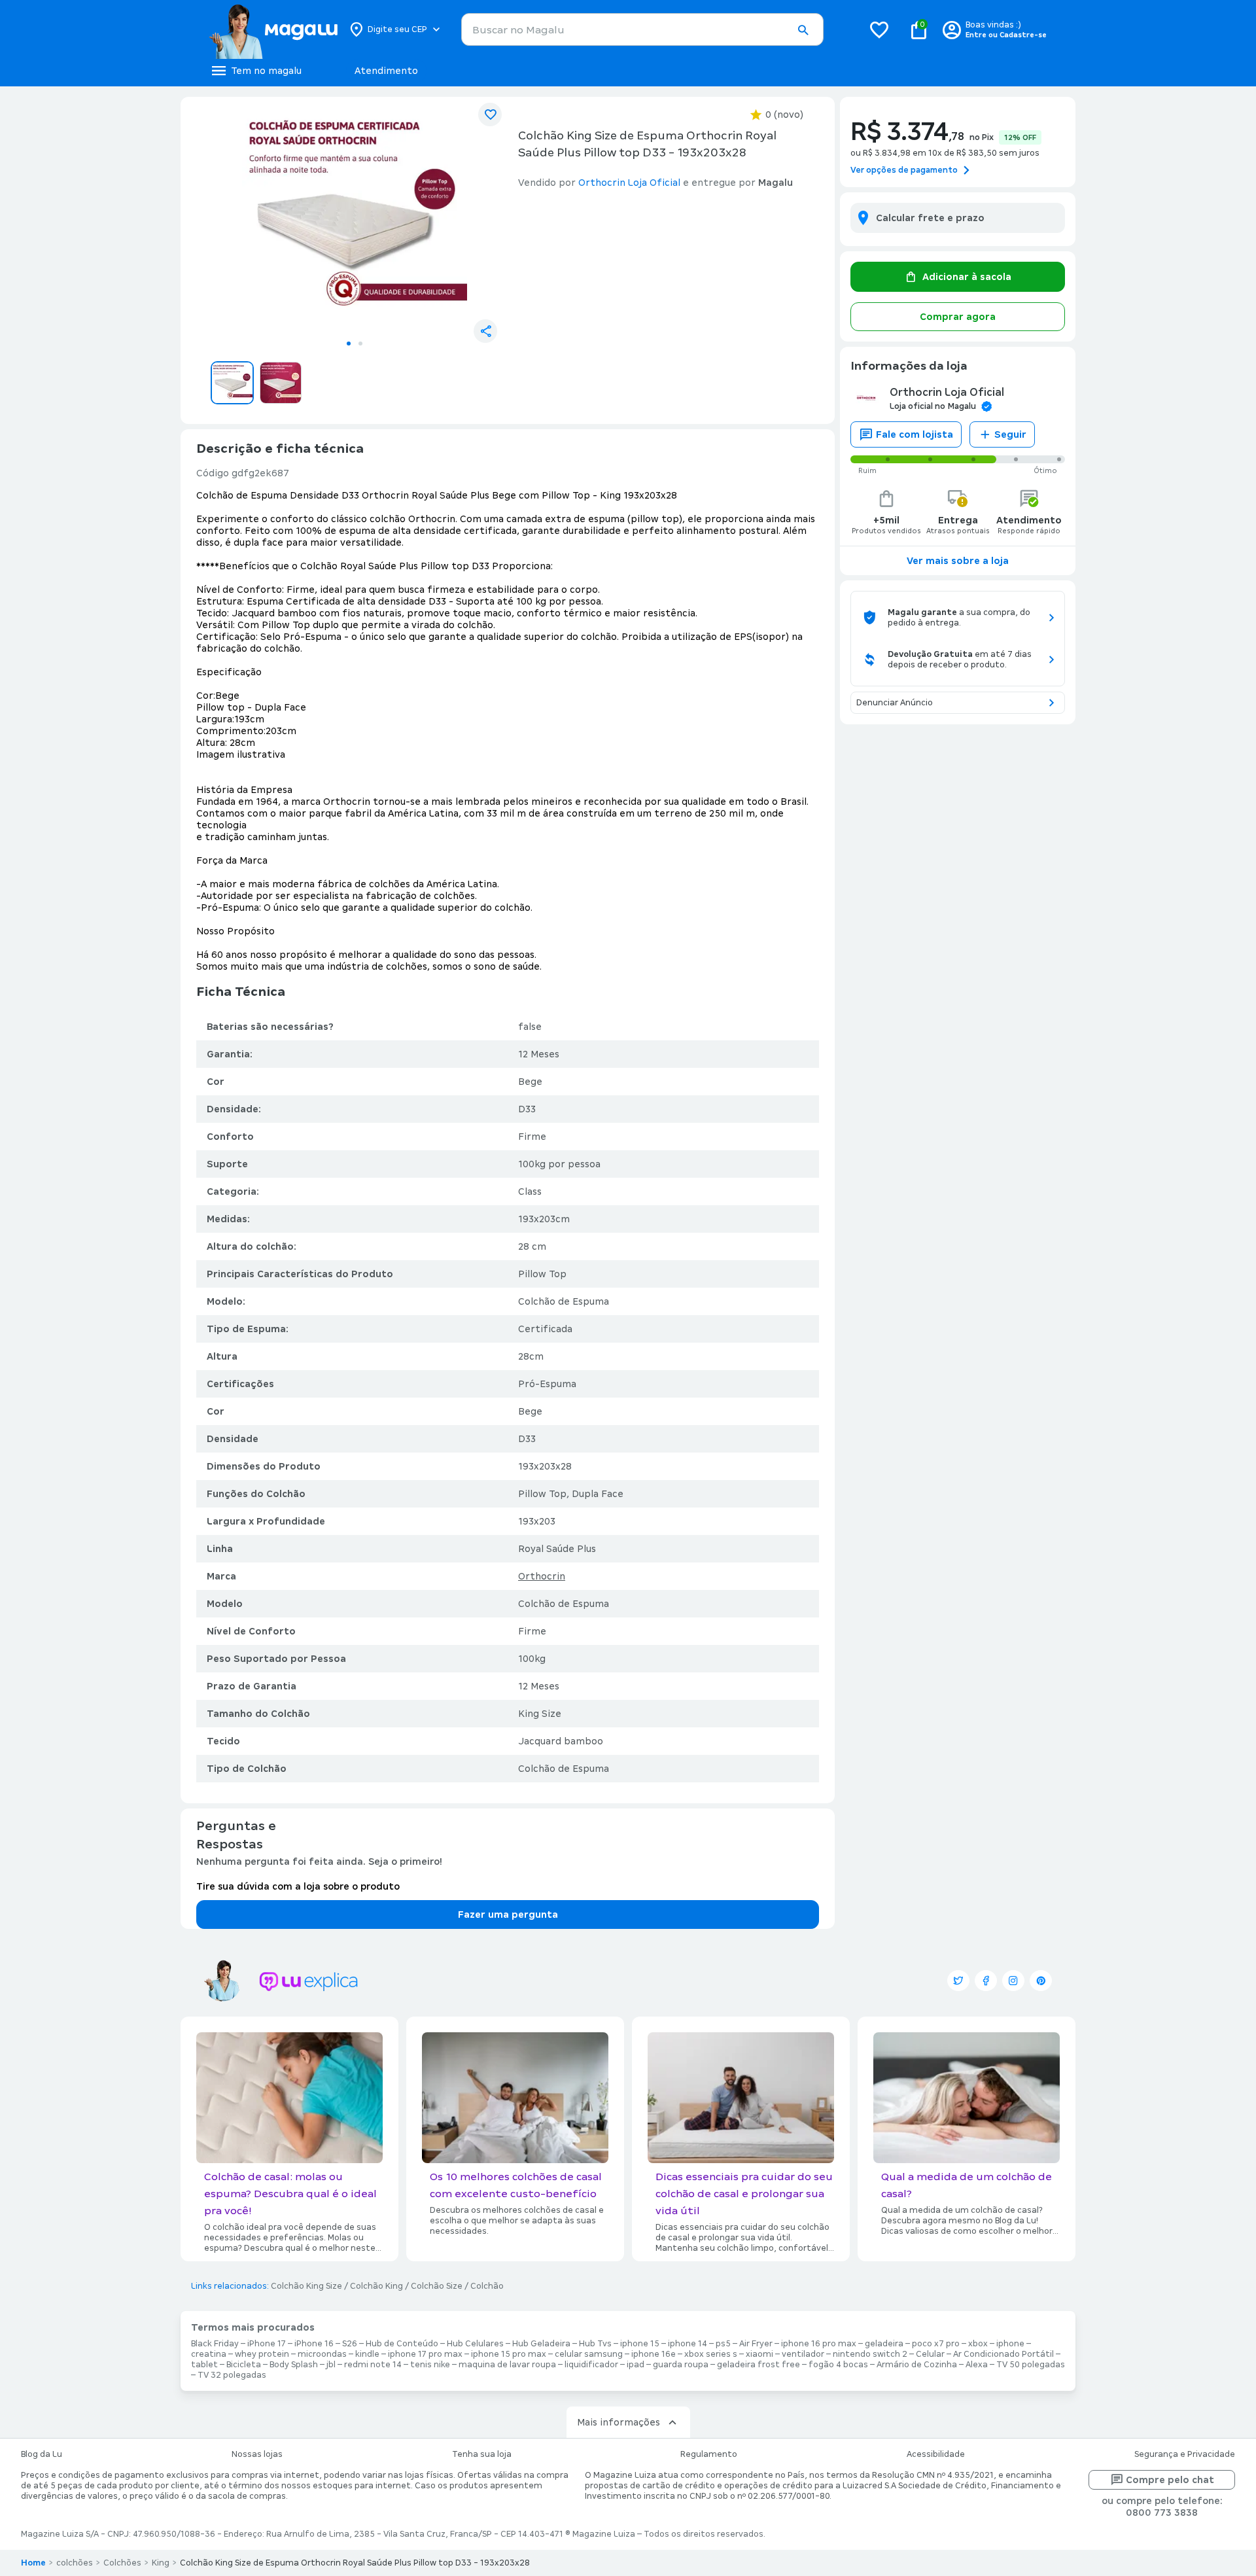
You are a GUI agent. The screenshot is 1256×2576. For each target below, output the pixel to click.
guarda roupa (681, 2365)
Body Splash (294, 2365)
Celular (930, 2354)
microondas (322, 2354)
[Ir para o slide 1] (349, 344)
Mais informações (619, 2422)
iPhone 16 (314, 2344)
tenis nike (430, 2365)
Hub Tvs (595, 2344)
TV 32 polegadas (232, 2375)
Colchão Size (437, 2286)
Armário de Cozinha (917, 2365)
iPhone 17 (267, 2344)
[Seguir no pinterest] (1041, 1981)
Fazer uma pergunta (508, 1914)
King (161, 2563)
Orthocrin (542, 1576)
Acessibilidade (936, 2454)
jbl (331, 2365)
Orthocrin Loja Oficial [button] (629, 183)
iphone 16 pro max (819, 2344)
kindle (367, 2354)
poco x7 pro (936, 2344)
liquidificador (591, 2365)
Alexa (977, 2365)
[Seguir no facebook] (986, 1981)
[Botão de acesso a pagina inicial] (273, 29)
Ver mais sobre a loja (958, 561)
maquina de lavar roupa (507, 2365)
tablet (204, 2365)
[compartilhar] (485, 331)
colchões (75, 2563)
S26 (350, 2344)
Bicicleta (244, 2365)
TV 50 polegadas (1031, 2365)
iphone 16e (654, 2354)
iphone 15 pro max (509, 2354)
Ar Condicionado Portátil (1003, 2354)
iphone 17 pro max (425, 2354)
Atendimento (386, 71)
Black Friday (215, 2344)
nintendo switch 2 (870, 2354)
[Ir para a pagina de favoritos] (879, 29)
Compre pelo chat (1170, 2480)
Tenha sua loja (482, 2454)
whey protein (262, 2354)
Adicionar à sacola (967, 277)
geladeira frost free (759, 2365)
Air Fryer (756, 2344)
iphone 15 (640, 2344)
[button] (803, 30)
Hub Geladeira (541, 2344)
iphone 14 (688, 2344)
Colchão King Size (306, 2286)
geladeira (884, 2344)
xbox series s (711, 2354)
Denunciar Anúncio (895, 703)
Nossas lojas (257, 2454)
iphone (1010, 2344)
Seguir (1010, 434)
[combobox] (642, 29)
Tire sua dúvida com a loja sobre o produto (298, 1886)
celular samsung (589, 2354)
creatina (209, 2354)
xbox (978, 2344)
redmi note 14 (373, 2365)
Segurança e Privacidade (1185, 2454)
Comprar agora (958, 317)
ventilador (803, 2354)
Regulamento (709, 2454)
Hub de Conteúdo (402, 2344)
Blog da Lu (42, 2454)
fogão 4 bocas (838, 2365)
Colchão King (376, 2286)
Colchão (487, 2286)
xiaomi (759, 2354)
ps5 (723, 2344)
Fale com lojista (915, 434)
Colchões (122, 2563)
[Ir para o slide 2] (360, 344)
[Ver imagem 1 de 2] (355, 220)
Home (33, 2563)
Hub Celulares (475, 2344)
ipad (636, 2365)
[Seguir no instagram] (1013, 1981)
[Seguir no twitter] (958, 1981)
